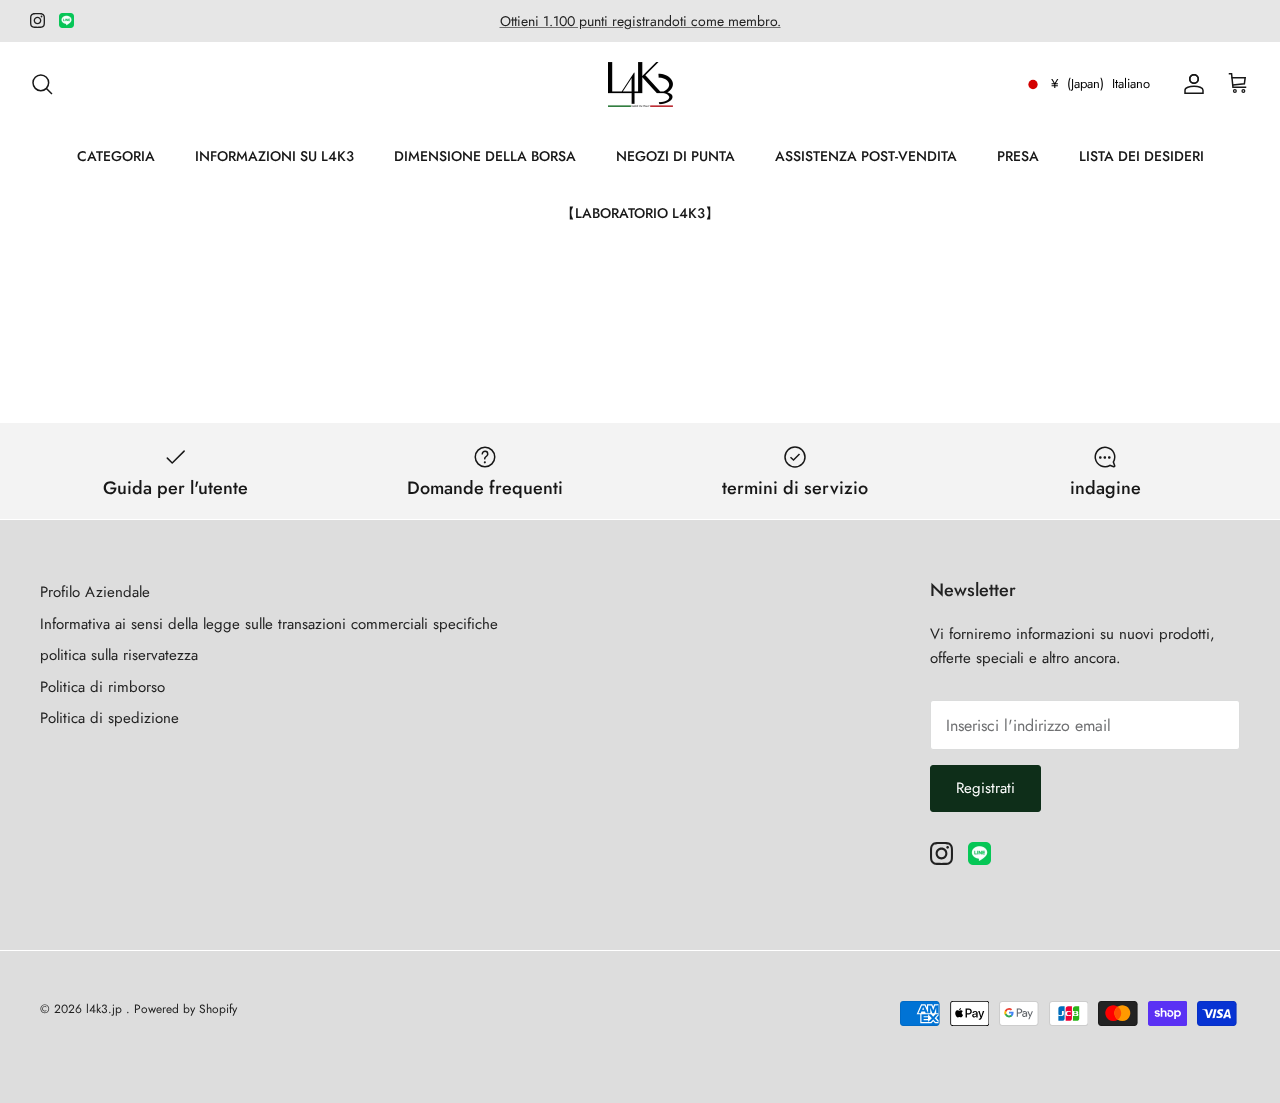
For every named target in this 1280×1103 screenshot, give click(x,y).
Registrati (985, 788)
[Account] (1190, 84)
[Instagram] (37, 20)
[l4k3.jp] (640, 84)
